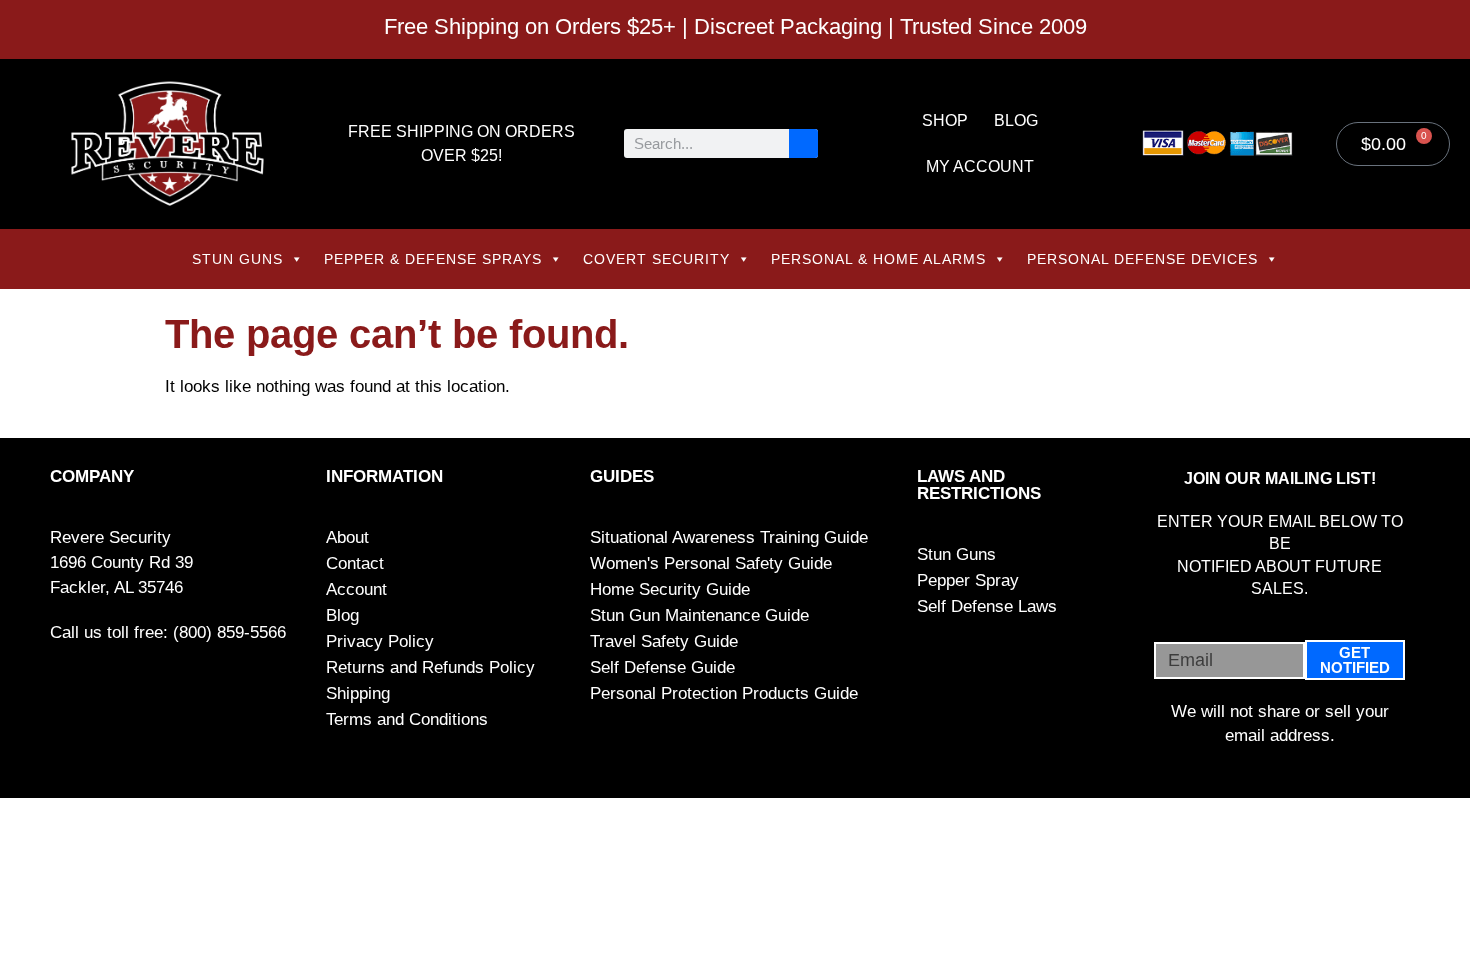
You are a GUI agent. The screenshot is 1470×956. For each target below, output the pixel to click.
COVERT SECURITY (656, 259)
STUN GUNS (237, 259)
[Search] (803, 143)
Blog (1016, 120)
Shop (945, 120)
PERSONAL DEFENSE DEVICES (1142, 259)
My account (980, 166)
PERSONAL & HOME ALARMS (878, 259)
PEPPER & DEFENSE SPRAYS (433, 259)
